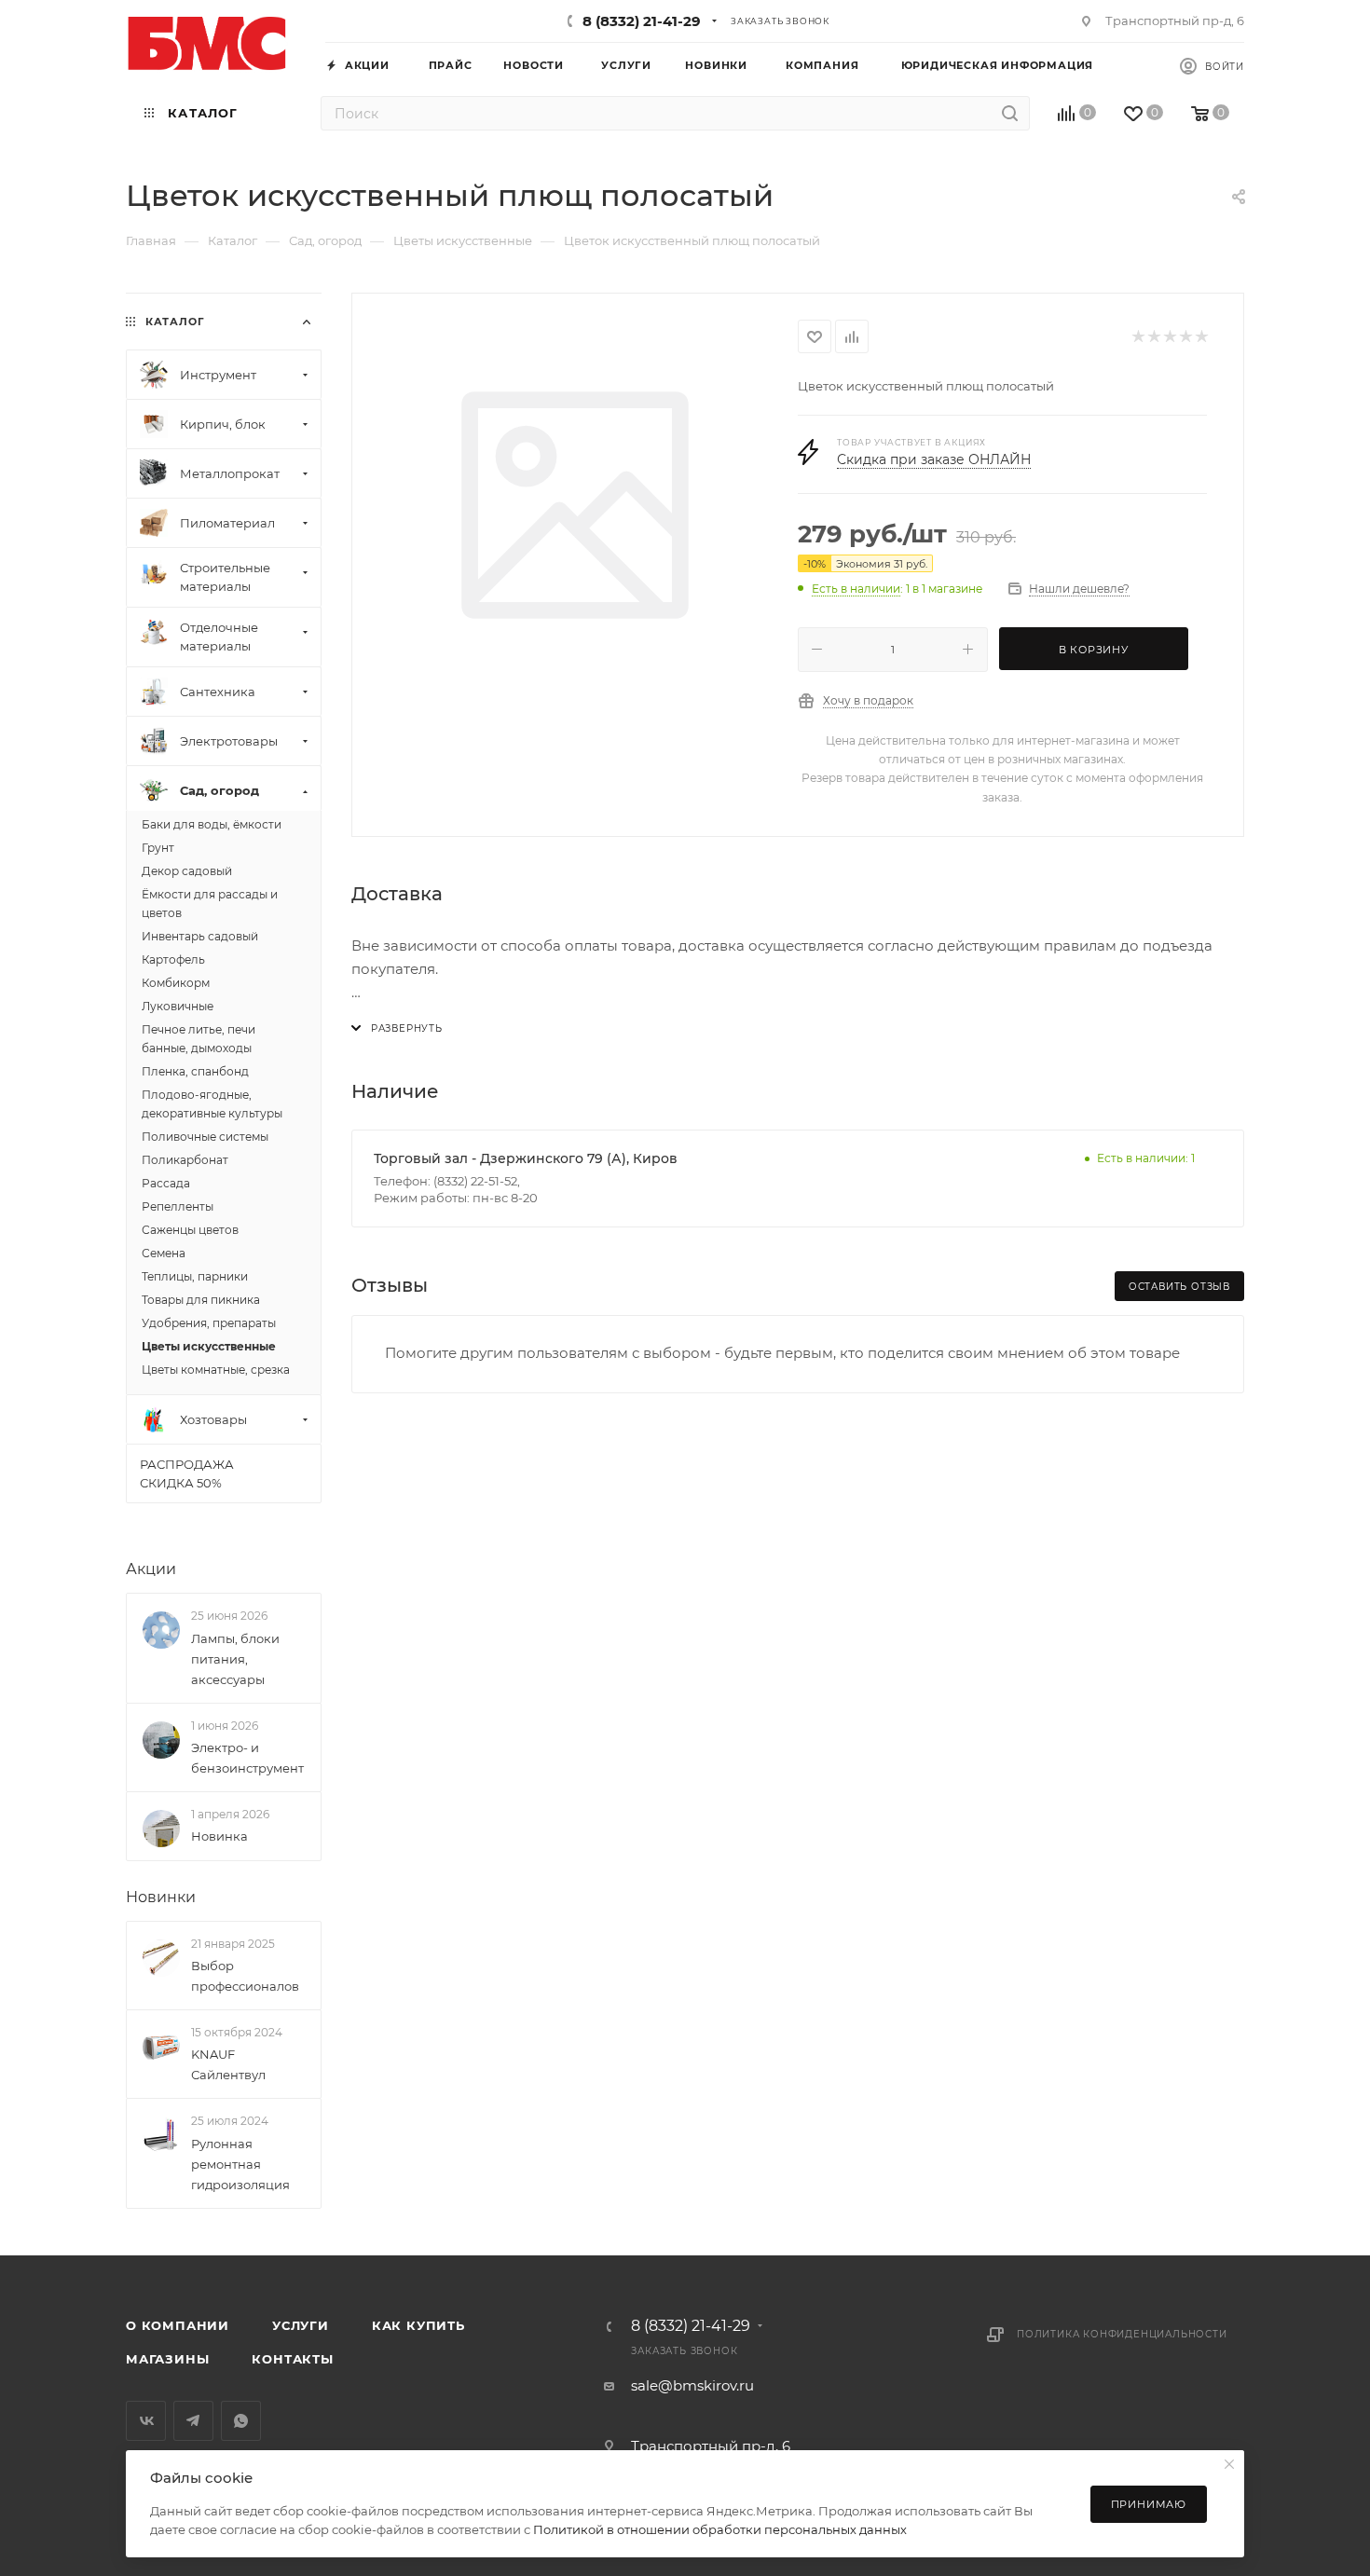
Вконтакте (146, 2421)
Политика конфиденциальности (1122, 2334)
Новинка (219, 1836)
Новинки (161, 1897)
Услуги (301, 2325)
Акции (151, 1569)
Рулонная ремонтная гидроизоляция (240, 2164)
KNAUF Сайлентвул (228, 2064)
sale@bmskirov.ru (692, 2385)
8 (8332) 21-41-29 (642, 21)
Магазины (167, 2359)
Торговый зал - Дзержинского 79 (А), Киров (526, 1158)
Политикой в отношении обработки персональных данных (720, 2529)
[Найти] (1010, 113)
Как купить (418, 2325)
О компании (178, 2325)
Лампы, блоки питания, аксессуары (235, 1659)
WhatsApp (241, 2421)
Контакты (292, 2359)
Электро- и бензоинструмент (247, 1758)
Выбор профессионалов (245, 1976)
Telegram (193, 2421)
